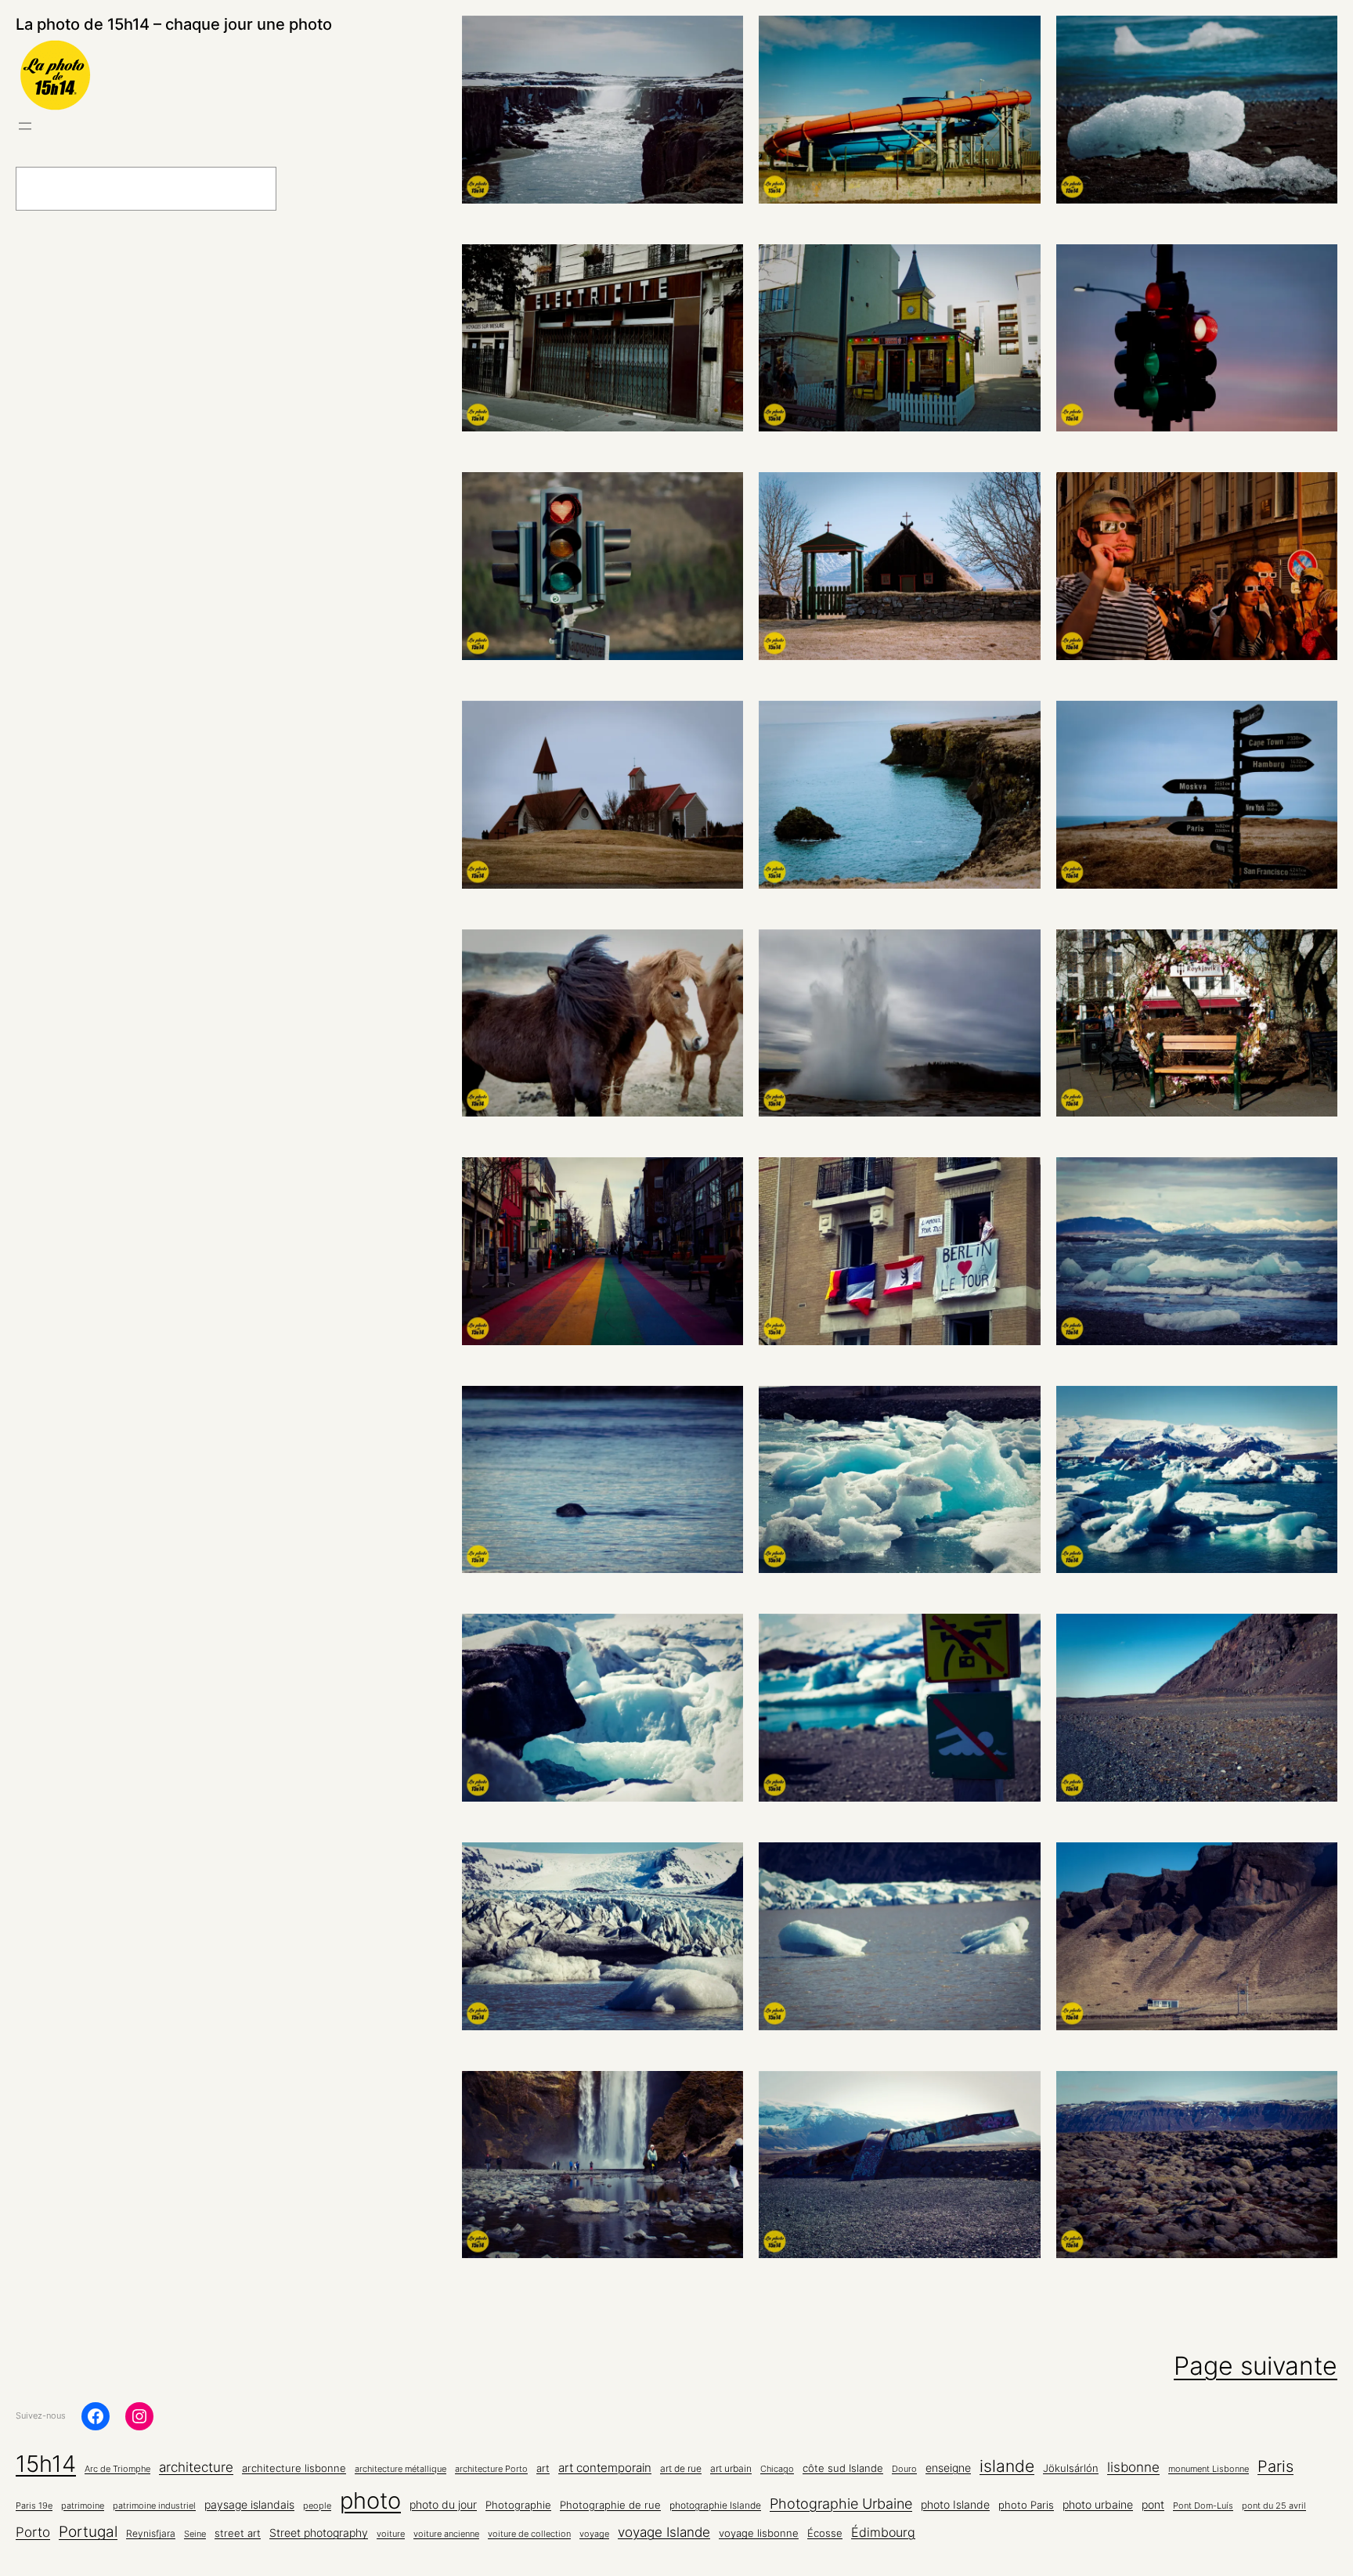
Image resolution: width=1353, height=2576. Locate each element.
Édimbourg (883, 2532)
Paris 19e (34, 2506)
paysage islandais (249, 2505)
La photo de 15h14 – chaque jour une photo (174, 24)
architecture (196, 2467)
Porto (33, 2532)
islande (1007, 2466)
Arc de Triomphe (117, 2469)
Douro (904, 2469)
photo (370, 2500)
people (317, 2506)
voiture (391, 2534)
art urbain (731, 2469)
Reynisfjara (151, 2534)
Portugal (88, 2532)
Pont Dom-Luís (1203, 2506)
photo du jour (443, 2505)
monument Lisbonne (1209, 2469)
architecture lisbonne (294, 2468)
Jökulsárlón (1071, 2468)
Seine (195, 2534)
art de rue (681, 2469)
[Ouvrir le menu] (25, 126)
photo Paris (1026, 2505)
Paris (1275, 2466)
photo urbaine (1098, 2504)
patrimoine (83, 2506)
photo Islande (955, 2504)
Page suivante (1256, 2366)
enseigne (948, 2468)
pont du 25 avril (1274, 2506)
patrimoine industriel (154, 2506)
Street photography (319, 2533)
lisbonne (1133, 2467)
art (543, 2468)
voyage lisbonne (759, 2533)
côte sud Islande (843, 2468)
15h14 (46, 2464)
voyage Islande (664, 2532)
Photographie (518, 2505)
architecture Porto (491, 2469)
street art (238, 2533)
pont (1153, 2505)
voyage (594, 2534)
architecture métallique (400, 2469)
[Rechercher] (316, 189)
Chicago (777, 2469)
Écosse (825, 2533)
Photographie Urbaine (841, 2503)
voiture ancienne (446, 2534)
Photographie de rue (610, 2505)
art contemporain (605, 2468)
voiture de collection (529, 2534)
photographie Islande (715, 2506)
